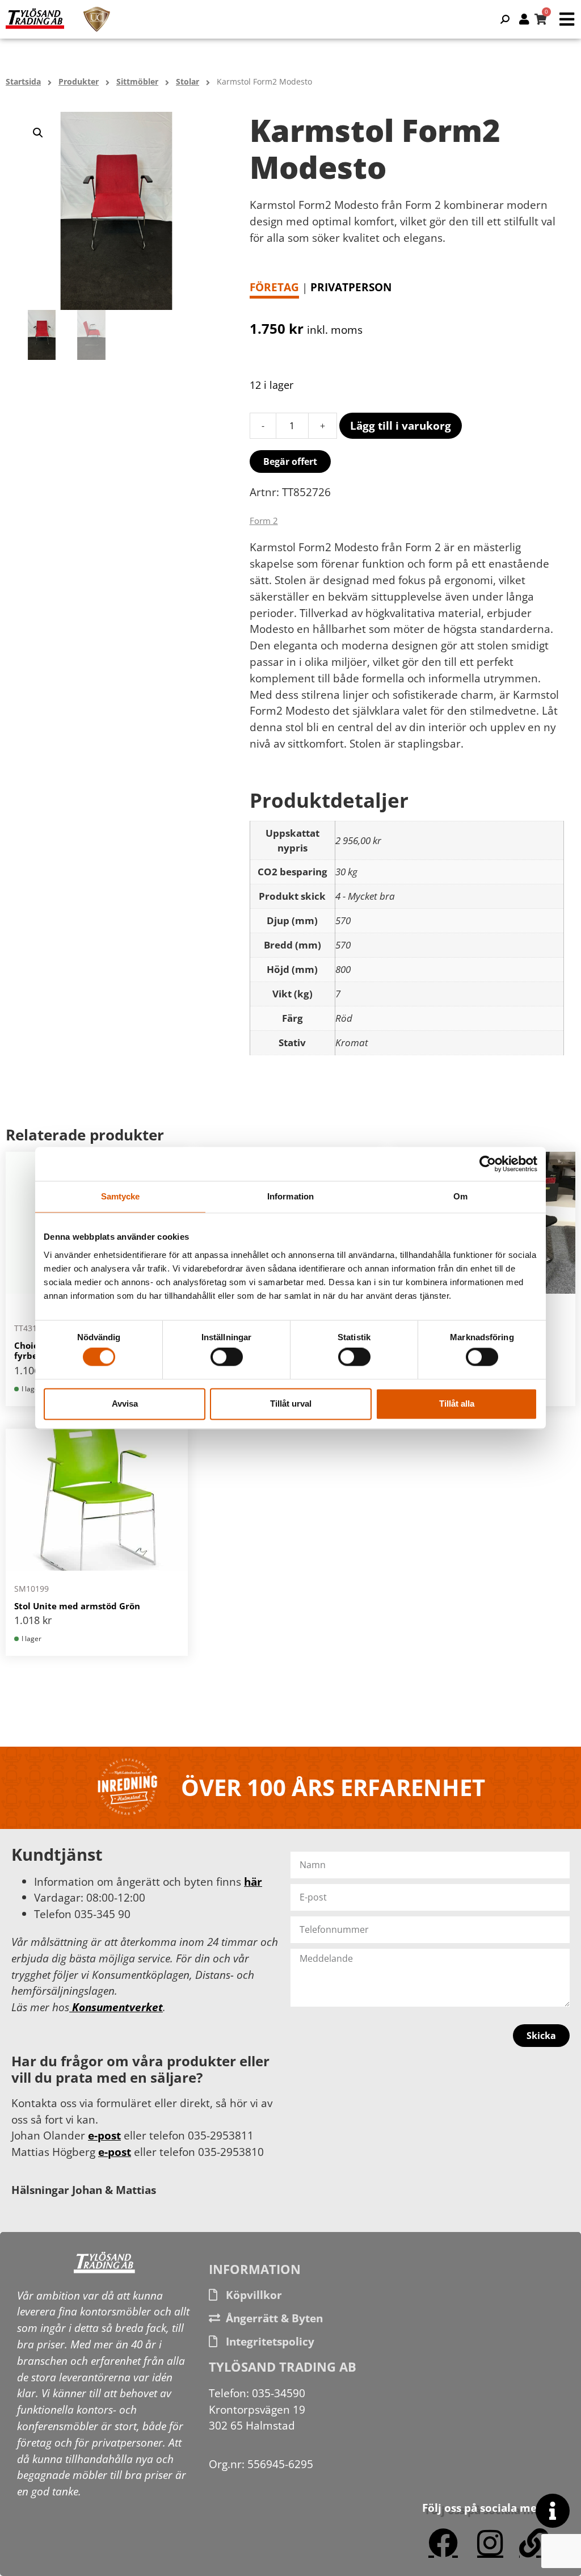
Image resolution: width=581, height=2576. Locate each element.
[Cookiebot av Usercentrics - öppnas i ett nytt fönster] (488, 1164)
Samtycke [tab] (121, 1196)
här (253, 1881)
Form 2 (264, 521)
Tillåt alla (457, 1404)
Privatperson (351, 287)
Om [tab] (460, 1196)
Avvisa (125, 1404)
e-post (104, 2135)
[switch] (227, 1357)
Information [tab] (290, 1196)
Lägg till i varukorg (401, 425)
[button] (38, 133)
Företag (274, 287)
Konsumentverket (116, 2007)
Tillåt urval (291, 1404)
